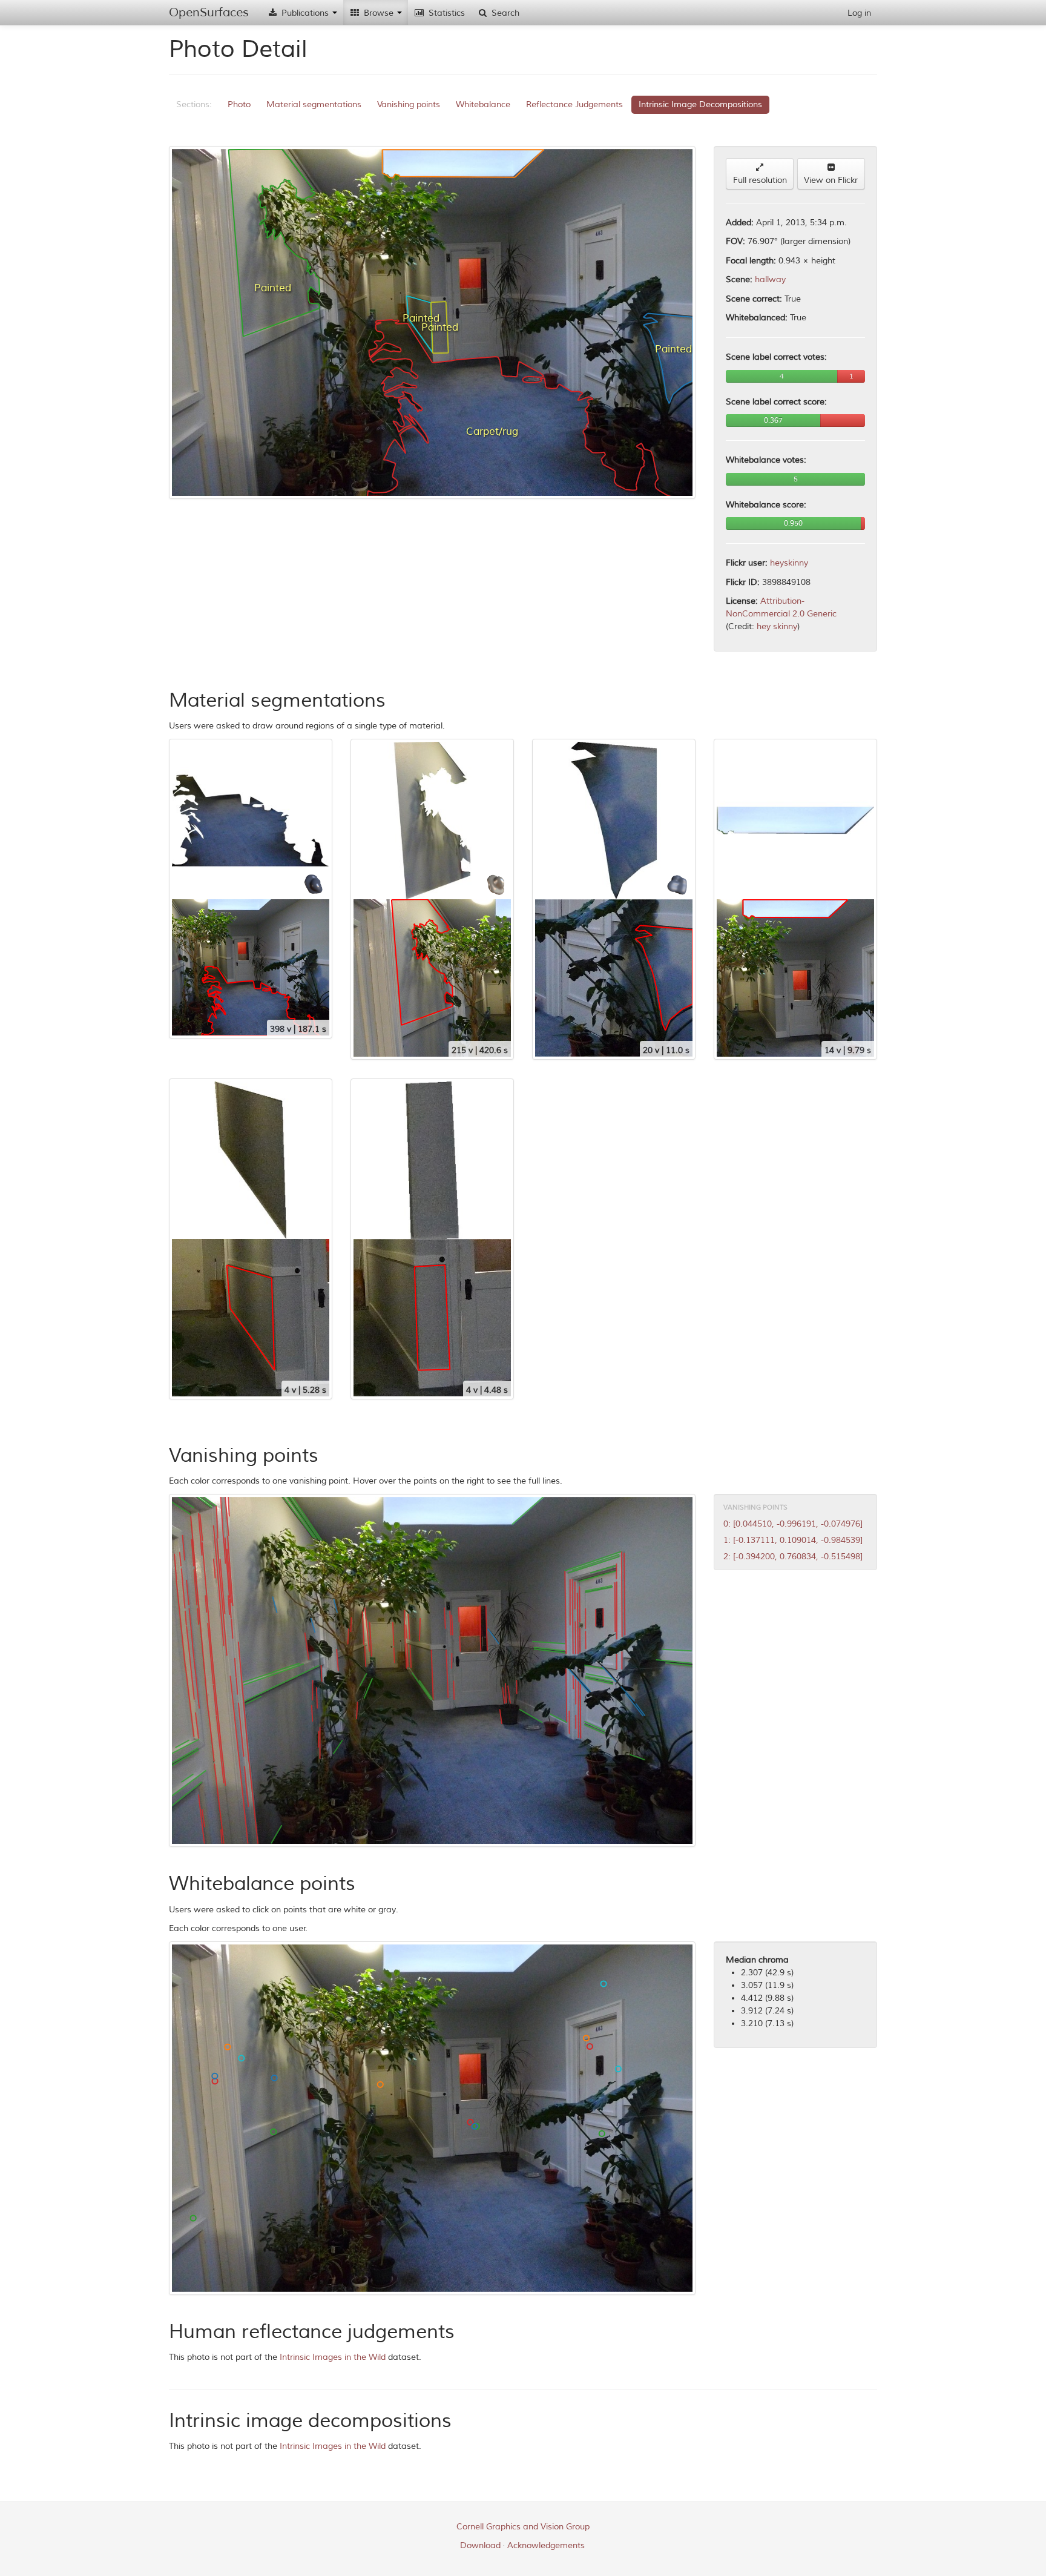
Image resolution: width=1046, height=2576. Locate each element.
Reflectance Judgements (574, 104)
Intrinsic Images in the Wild (333, 2357)
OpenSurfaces (209, 12)
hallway (770, 279)
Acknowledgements (546, 2545)
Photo (239, 104)
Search (504, 13)
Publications (305, 13)
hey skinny (777, 626)
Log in (859, 13)
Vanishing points (409, 104)
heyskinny (789, 563)
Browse (379, 13)
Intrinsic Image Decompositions (700, 104)
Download (480, 2545)
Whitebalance (483, 104)
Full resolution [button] (760, 180)
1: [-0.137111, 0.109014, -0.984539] (793, 1540)
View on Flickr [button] (831, 180)
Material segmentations (314, 104)
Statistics (446, 13)
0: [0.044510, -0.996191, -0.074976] (793, 1524)
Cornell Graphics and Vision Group (523, 2527)
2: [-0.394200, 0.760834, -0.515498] (793, 1557)
